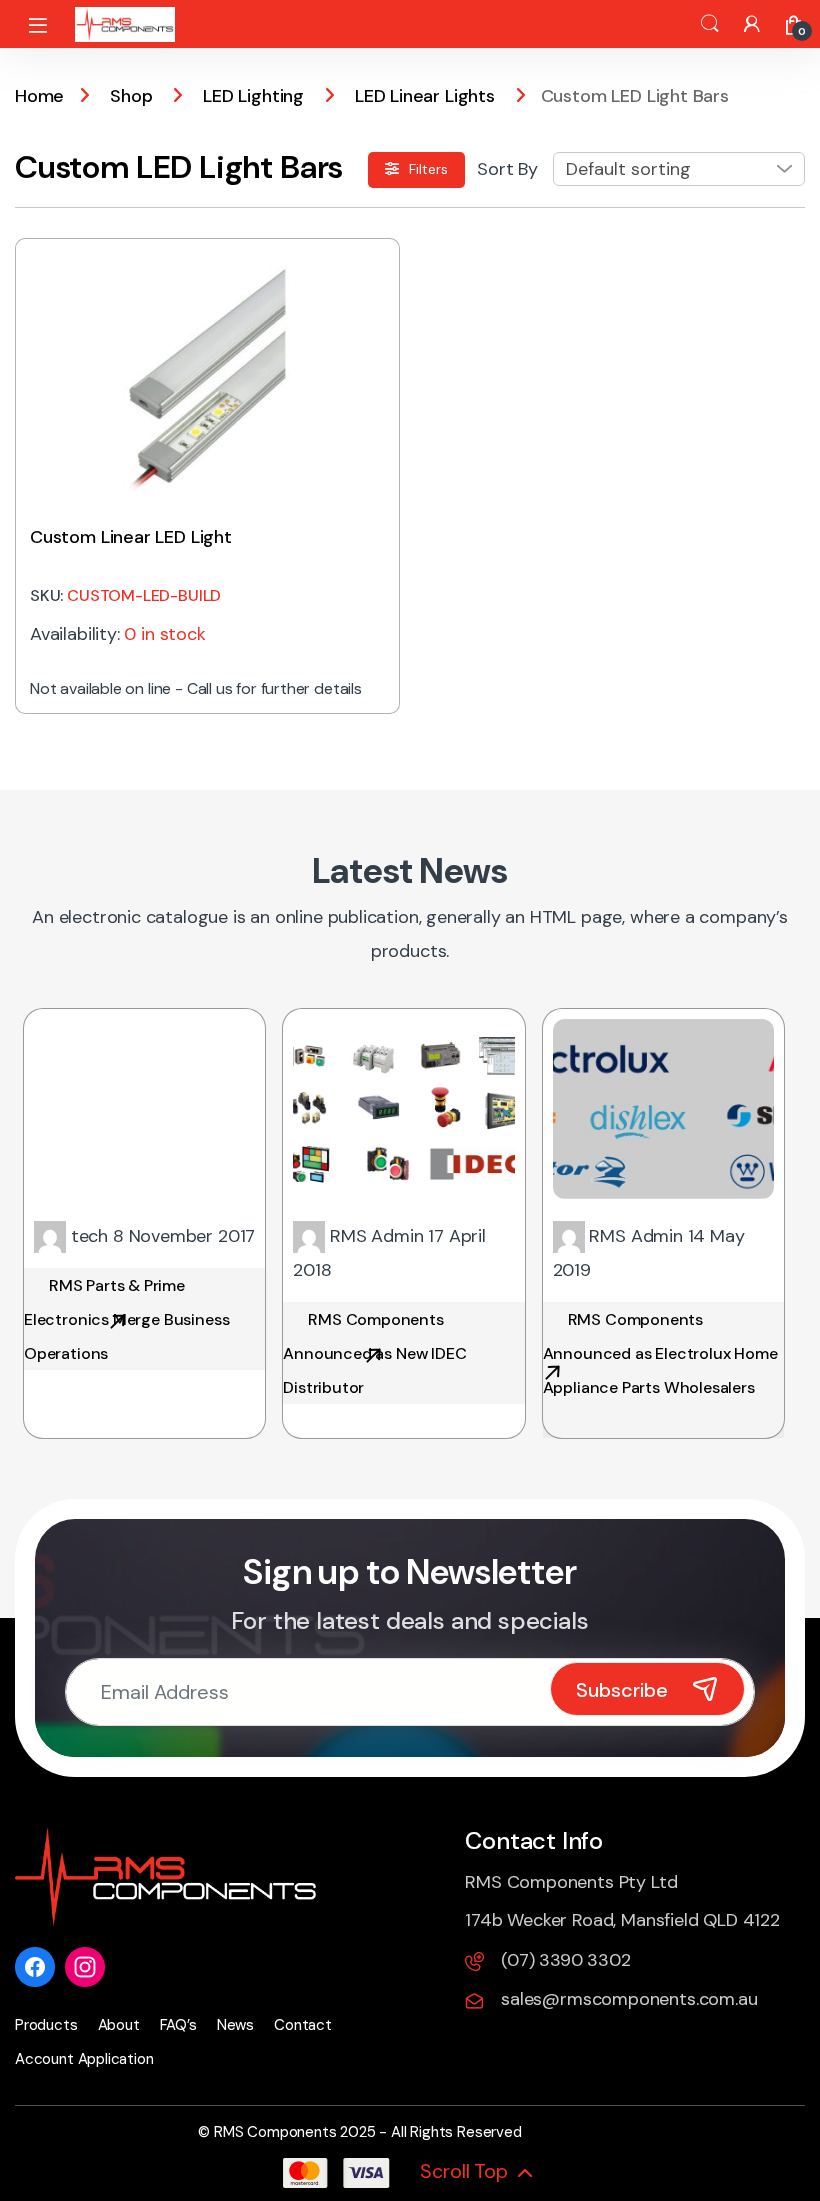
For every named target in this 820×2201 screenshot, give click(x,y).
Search (710, 24)
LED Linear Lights (425, 96)
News (235, 2025)
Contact (303, 2025)
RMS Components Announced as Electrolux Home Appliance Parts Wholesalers (660, 1353)
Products (46, 2025)
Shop (131, 96)
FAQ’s (178, 2025)
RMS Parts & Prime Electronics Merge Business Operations (126, 1319)
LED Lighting (253, 96)
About (119, 2025)
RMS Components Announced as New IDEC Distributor (374, 1353)
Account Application (84, 2059)
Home (39, 96)
